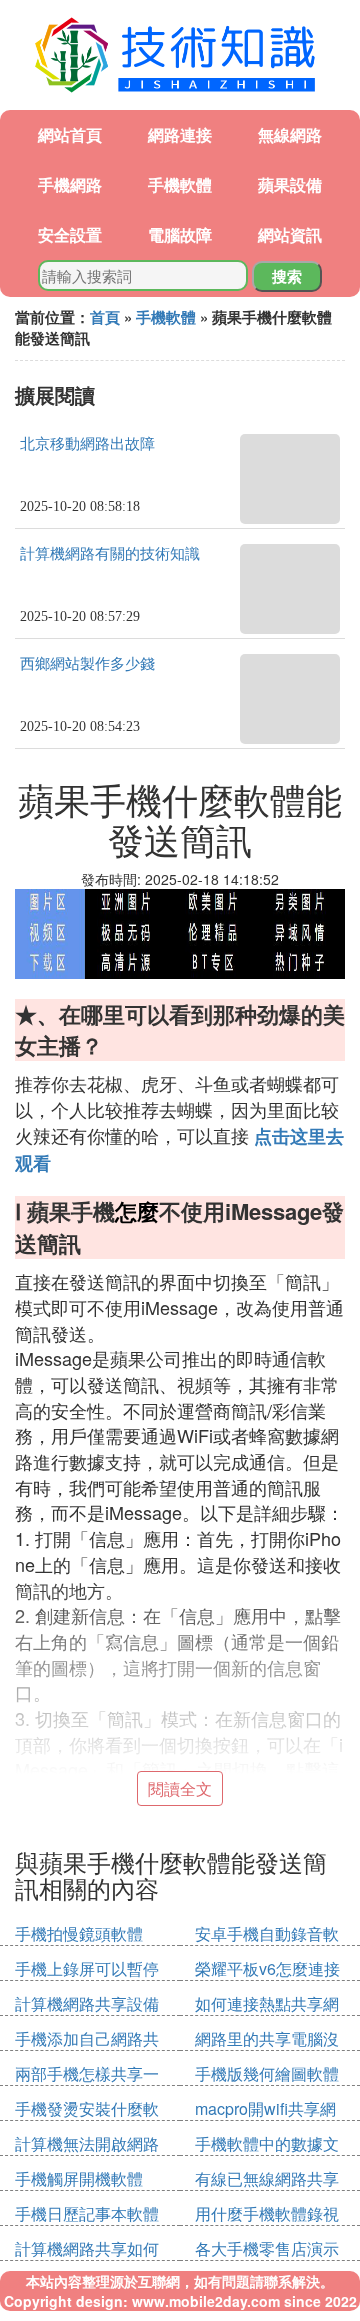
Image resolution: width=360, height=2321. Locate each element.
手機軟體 (180, 184)
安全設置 (70, 234)
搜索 (287, 276)
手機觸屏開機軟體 (79, 2178)
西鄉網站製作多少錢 (87, 664)
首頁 (105, 317)
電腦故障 (180, 234)
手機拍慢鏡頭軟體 (79, 1933)
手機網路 (70, 184)
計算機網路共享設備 (87, 2003)
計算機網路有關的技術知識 (110, 554)
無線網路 (290, 134)
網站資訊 (290, 234)
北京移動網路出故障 (87, 444)
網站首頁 (70, 134)
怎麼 (137, 1211)
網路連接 (180, 134)
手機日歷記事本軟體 (87, 2213)
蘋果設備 (290, 184)
